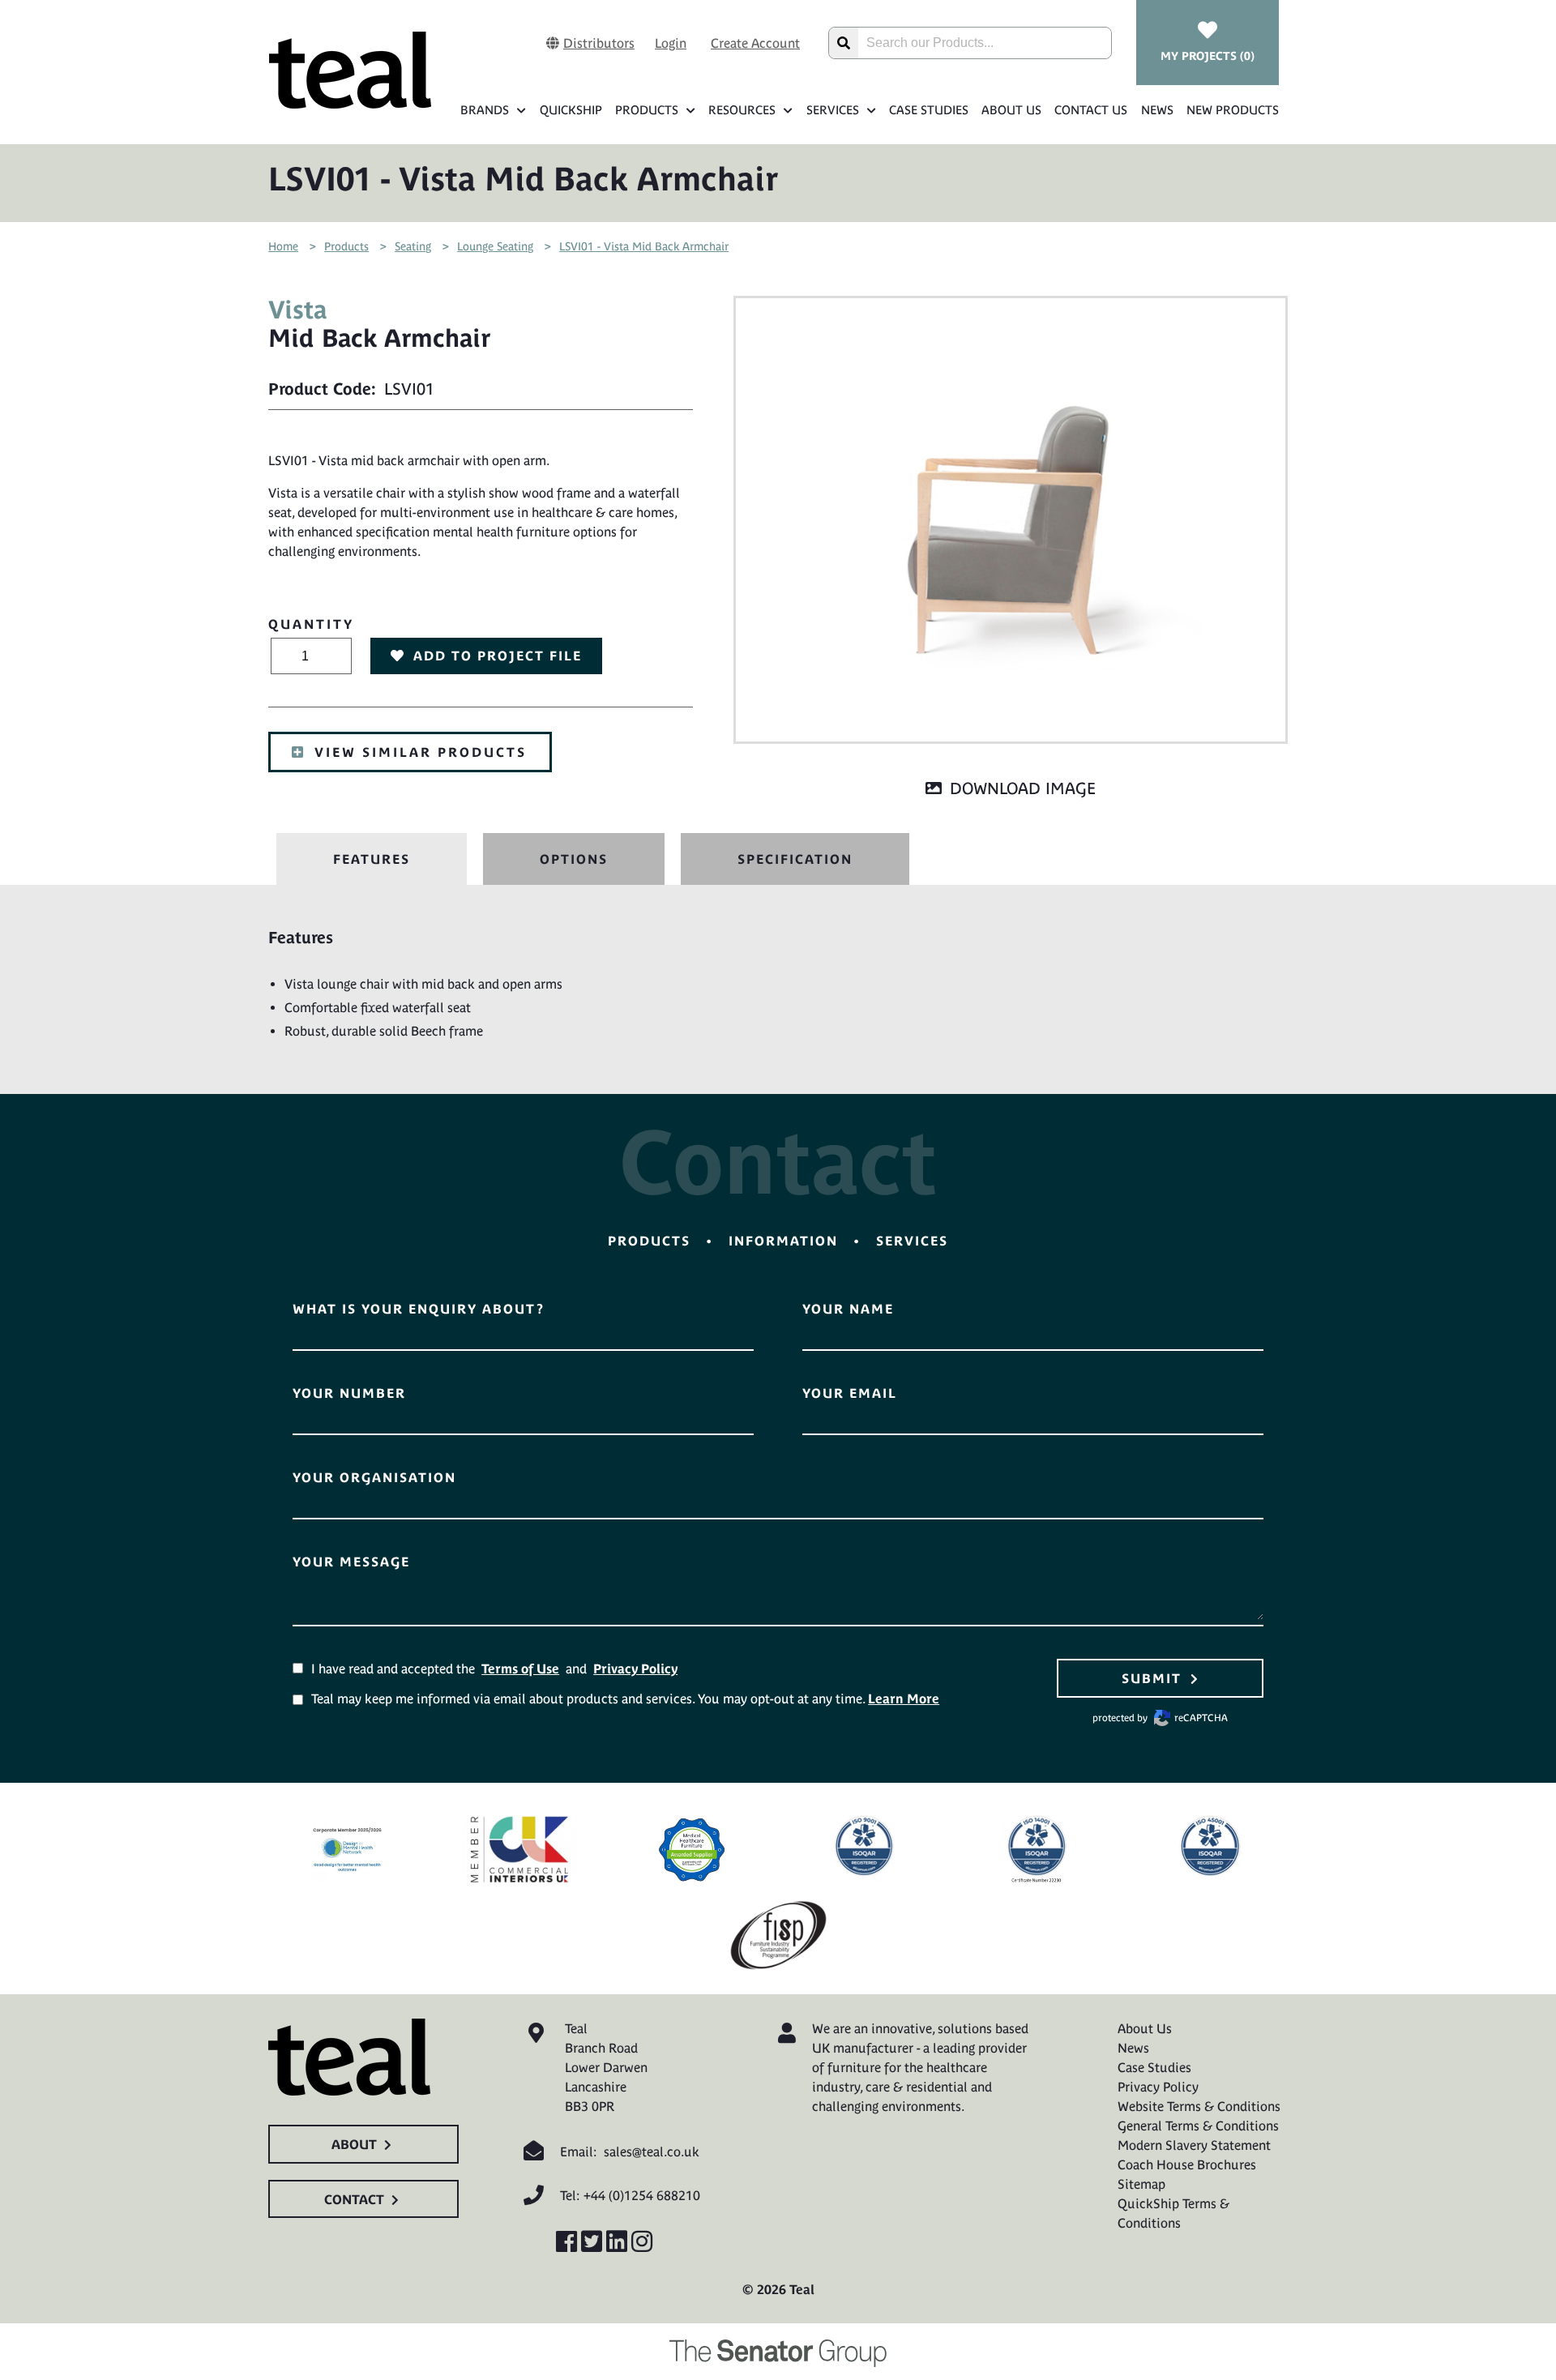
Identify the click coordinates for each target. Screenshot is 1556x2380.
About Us (1011, 110)
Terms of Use (520, 1669)
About (354, 2144)
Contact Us (1091, 110)
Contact (354, 2199)
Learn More (904, 1698)
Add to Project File (498, 656)
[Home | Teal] (350, 70)
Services (833, 110)
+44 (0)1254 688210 (642, 2195)
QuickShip (571, 110)
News (1157, 110)
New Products (1233, 110)
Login (671, 43)
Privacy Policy (635, 1669)
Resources (742, 110)
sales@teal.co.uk (652, 2151)
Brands (485, 110)
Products (647, 110)
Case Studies (929, 110)
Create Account (755, 43)
